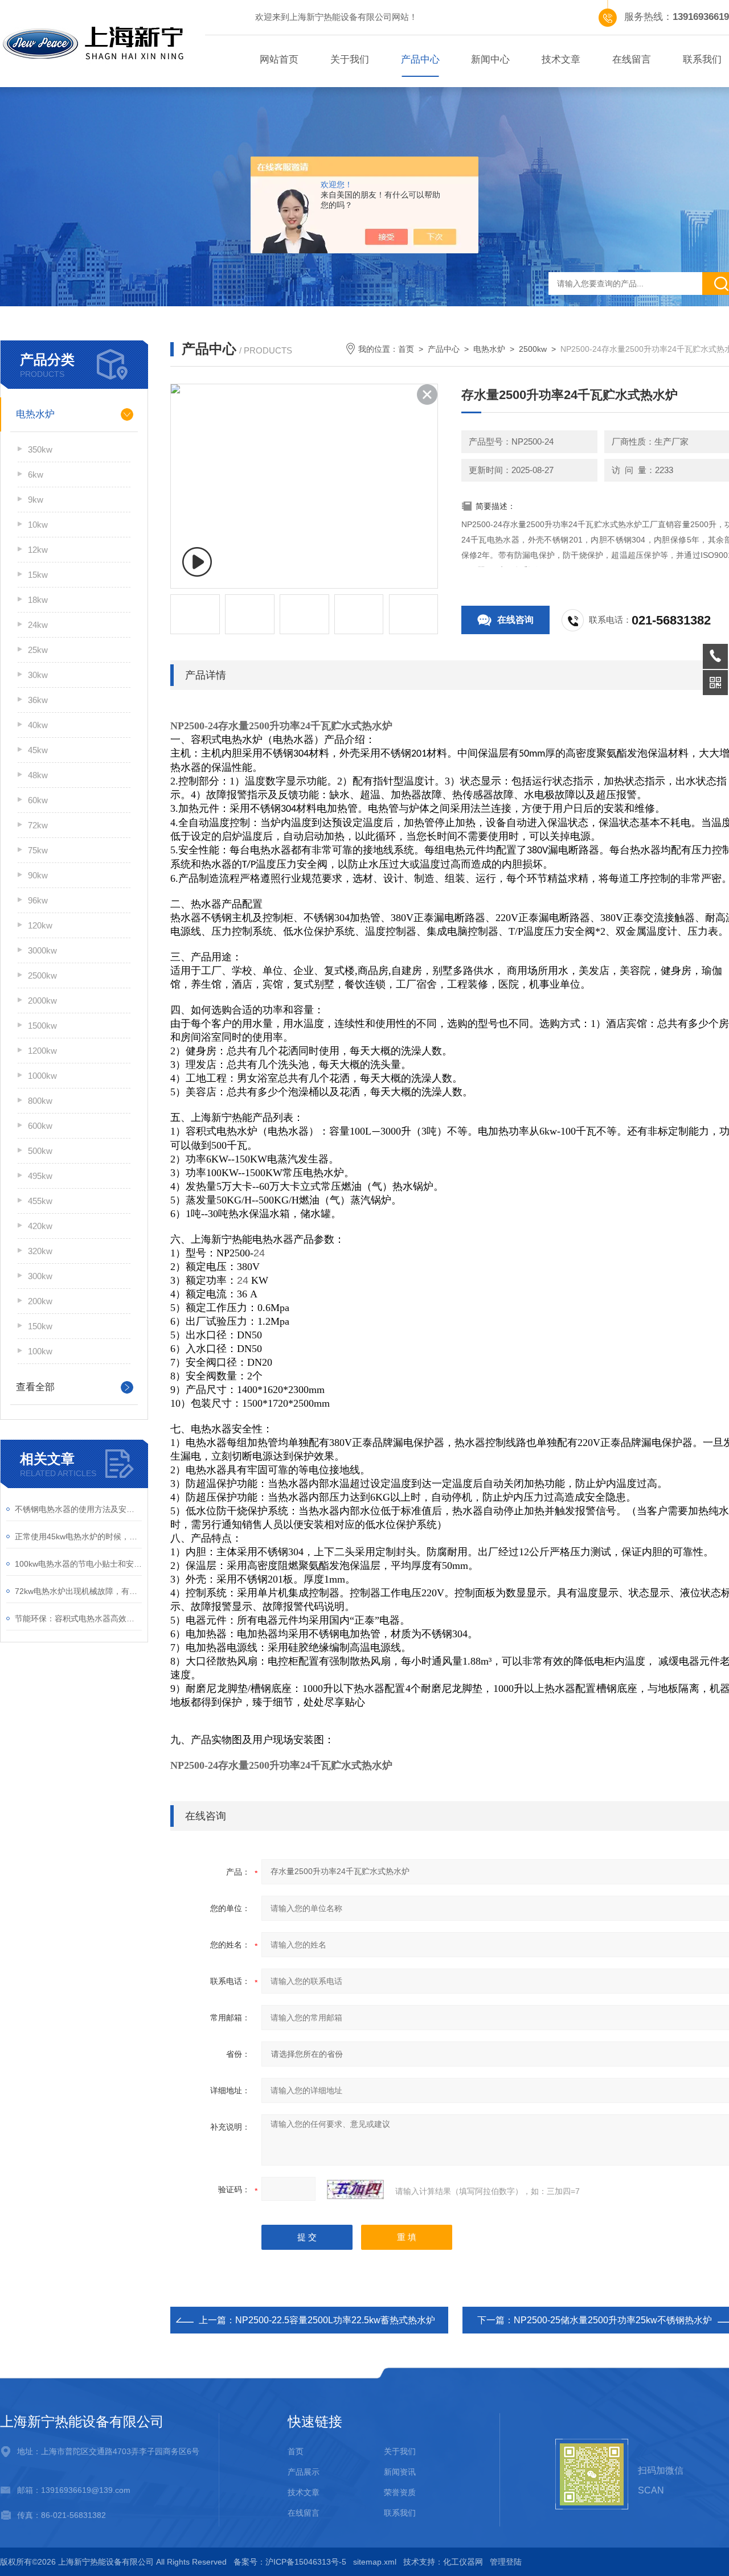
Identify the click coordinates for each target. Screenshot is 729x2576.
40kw (38, 725)
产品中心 (420, 59)
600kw (40, 1126)
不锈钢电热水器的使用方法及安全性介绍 (78, 1509)
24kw (38, 625)
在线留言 (632, 59)
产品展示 (304, 2472)
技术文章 (561, 59)
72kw (38, 825)
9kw (36, 500)
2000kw (42, 1001)
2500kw (42, 975)
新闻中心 (490, 59)
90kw (38, 875)
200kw (40, 1301)
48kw (38, 775)
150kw (40, 1326)
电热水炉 (35, 414)
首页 (406, 349)
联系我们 (400, 2513)
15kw (38, 575)
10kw (38, 525)
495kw (40, 1176)
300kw (40, 1276)
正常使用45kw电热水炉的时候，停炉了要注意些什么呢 (78, 1536)
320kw (40, 1251)
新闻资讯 (400, 2472)
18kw (38, 600)
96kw (38, 900)
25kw (38, 650)
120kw (40, 925)
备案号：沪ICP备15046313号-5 (290, 2562)
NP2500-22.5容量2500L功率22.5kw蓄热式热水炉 (335, 2320)
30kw (38, 675)
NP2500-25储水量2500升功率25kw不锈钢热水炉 (613, 2320)
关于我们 (350, 59)
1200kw (42, 1051)
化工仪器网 (463, 2562)
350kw (40, 449)
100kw (40, 1351)
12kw (38, 550)
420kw (40, 1226)
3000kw (42, 950)
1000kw (42, 1076)
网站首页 (279, 59)
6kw (36, 474)
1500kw (42, 1026)
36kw (38, 700)
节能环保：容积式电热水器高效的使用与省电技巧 (78, 1618)
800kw (40, 1101)
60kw (38, 800)
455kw (40, 1201)
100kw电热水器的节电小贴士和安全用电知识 (78, 1564)
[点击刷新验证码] (355, 2189)
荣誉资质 (400, 2492)
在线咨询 (515, 620)
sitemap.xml (375, 2562)
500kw (40, 1151)
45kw (38, 750)
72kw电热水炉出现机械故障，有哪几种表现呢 (78, 1591)
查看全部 (35, 1387)
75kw (38, 850)
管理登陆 (506, 2562)
